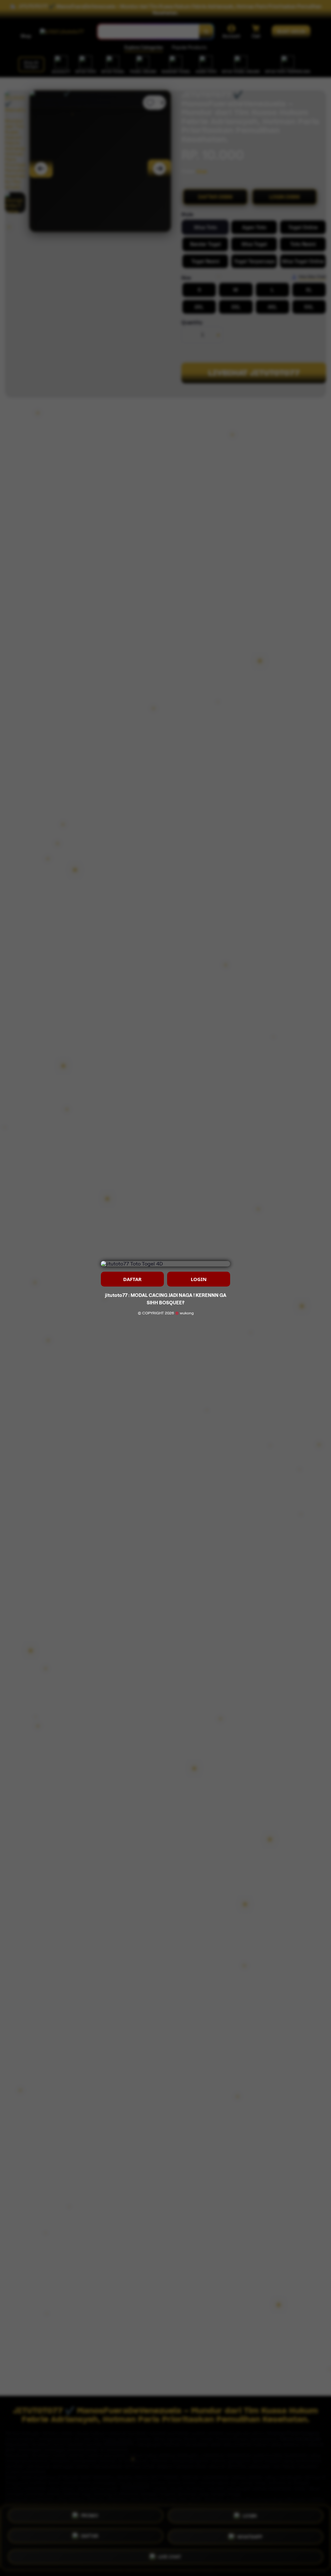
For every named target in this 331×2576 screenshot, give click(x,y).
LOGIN (199, 1279)
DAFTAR (132, 1279)
